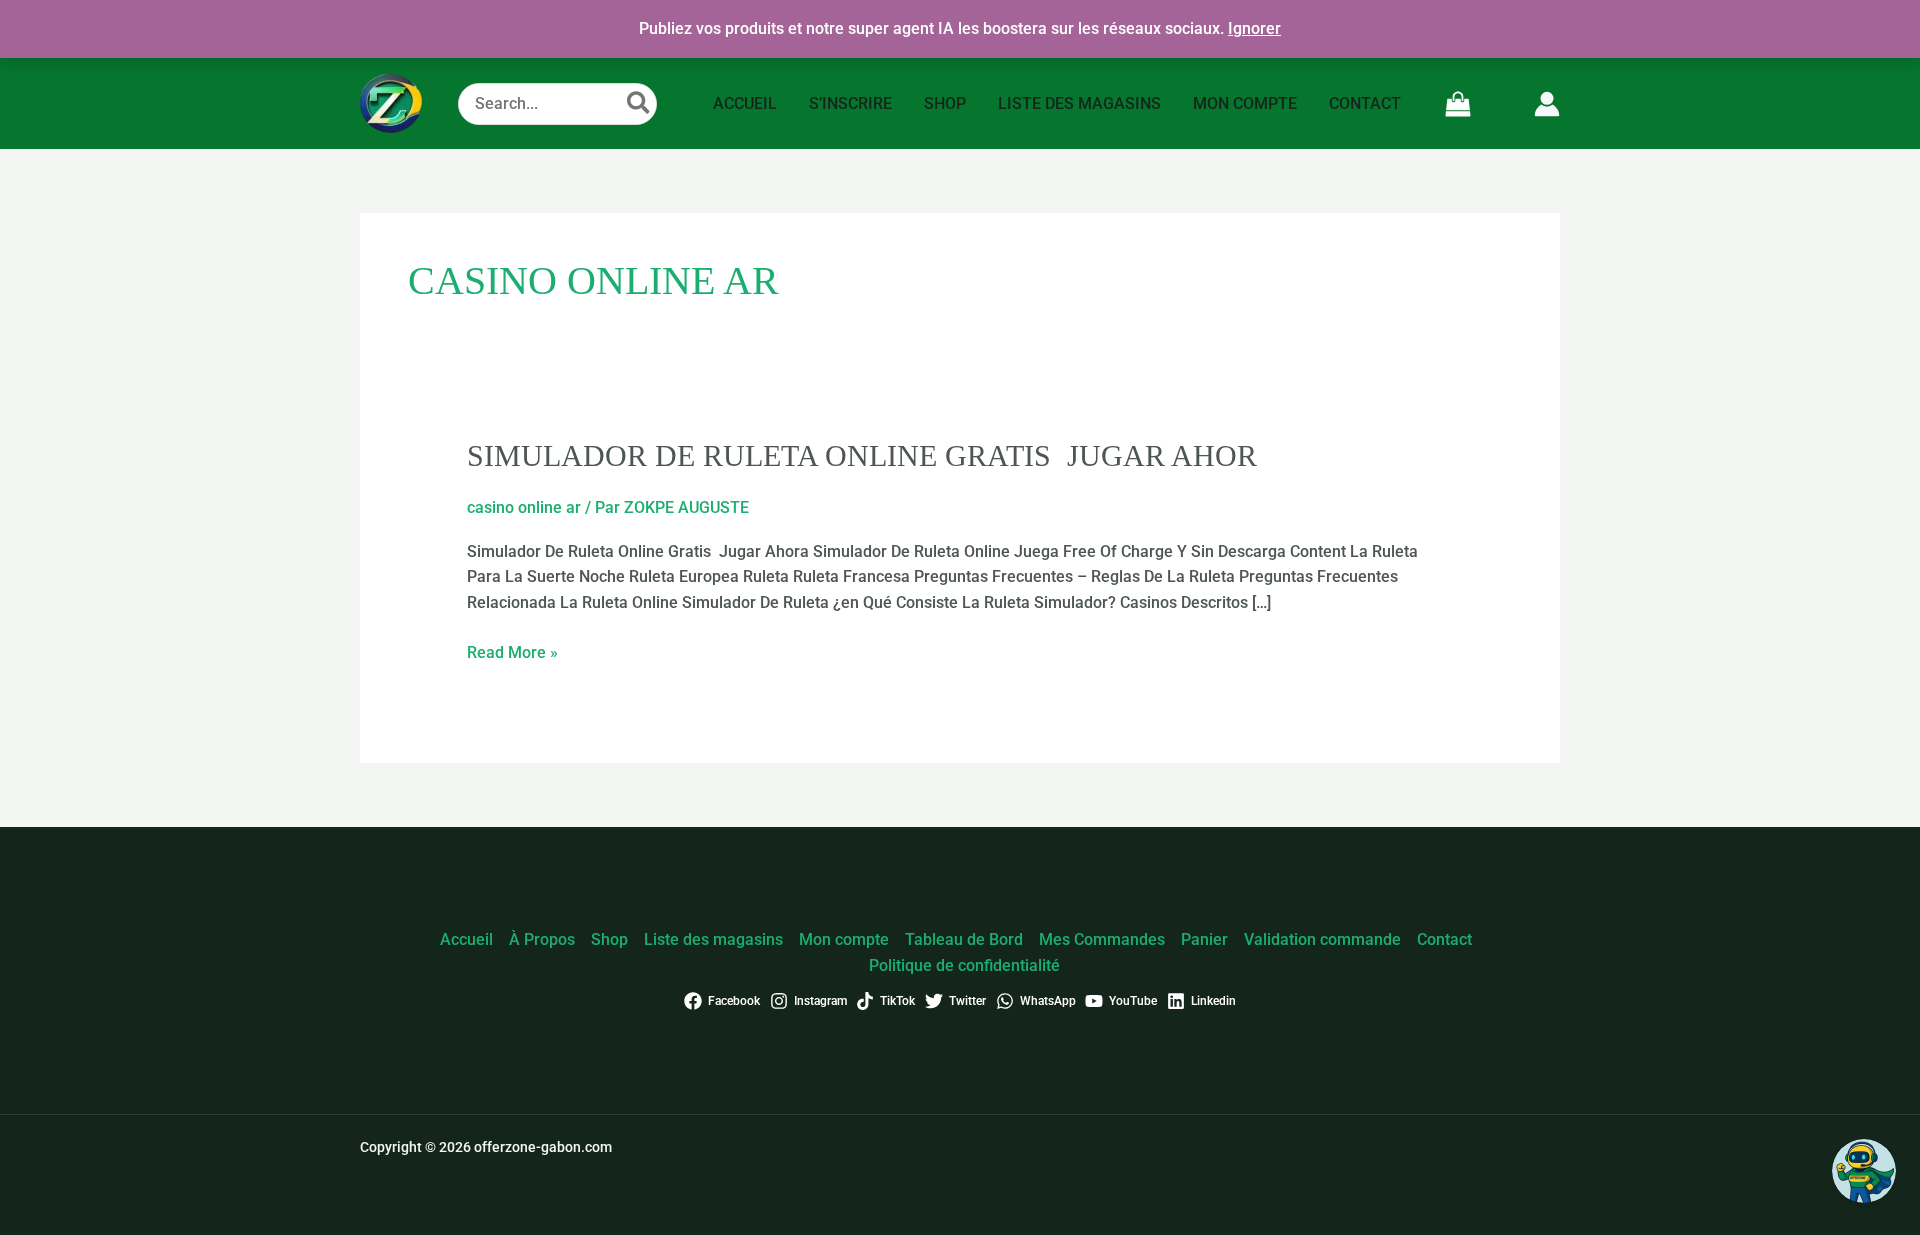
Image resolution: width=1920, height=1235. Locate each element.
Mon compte (844, 939)
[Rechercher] (639, 104)
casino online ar (524, 507)
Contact (1444, 939)
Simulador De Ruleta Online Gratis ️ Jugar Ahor (862, 455)
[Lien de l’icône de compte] (1547, 104)
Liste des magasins (713, 939)
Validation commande (1322, 939)
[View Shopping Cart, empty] (1458, 103)
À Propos (542, 939)
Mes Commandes (1102, 939)
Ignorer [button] (1254, 28)
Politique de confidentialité (964, 965)
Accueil (466, 939)
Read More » (512, 651)
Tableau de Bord (964, 939)
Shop (609, 939)
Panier (1204, 939)
